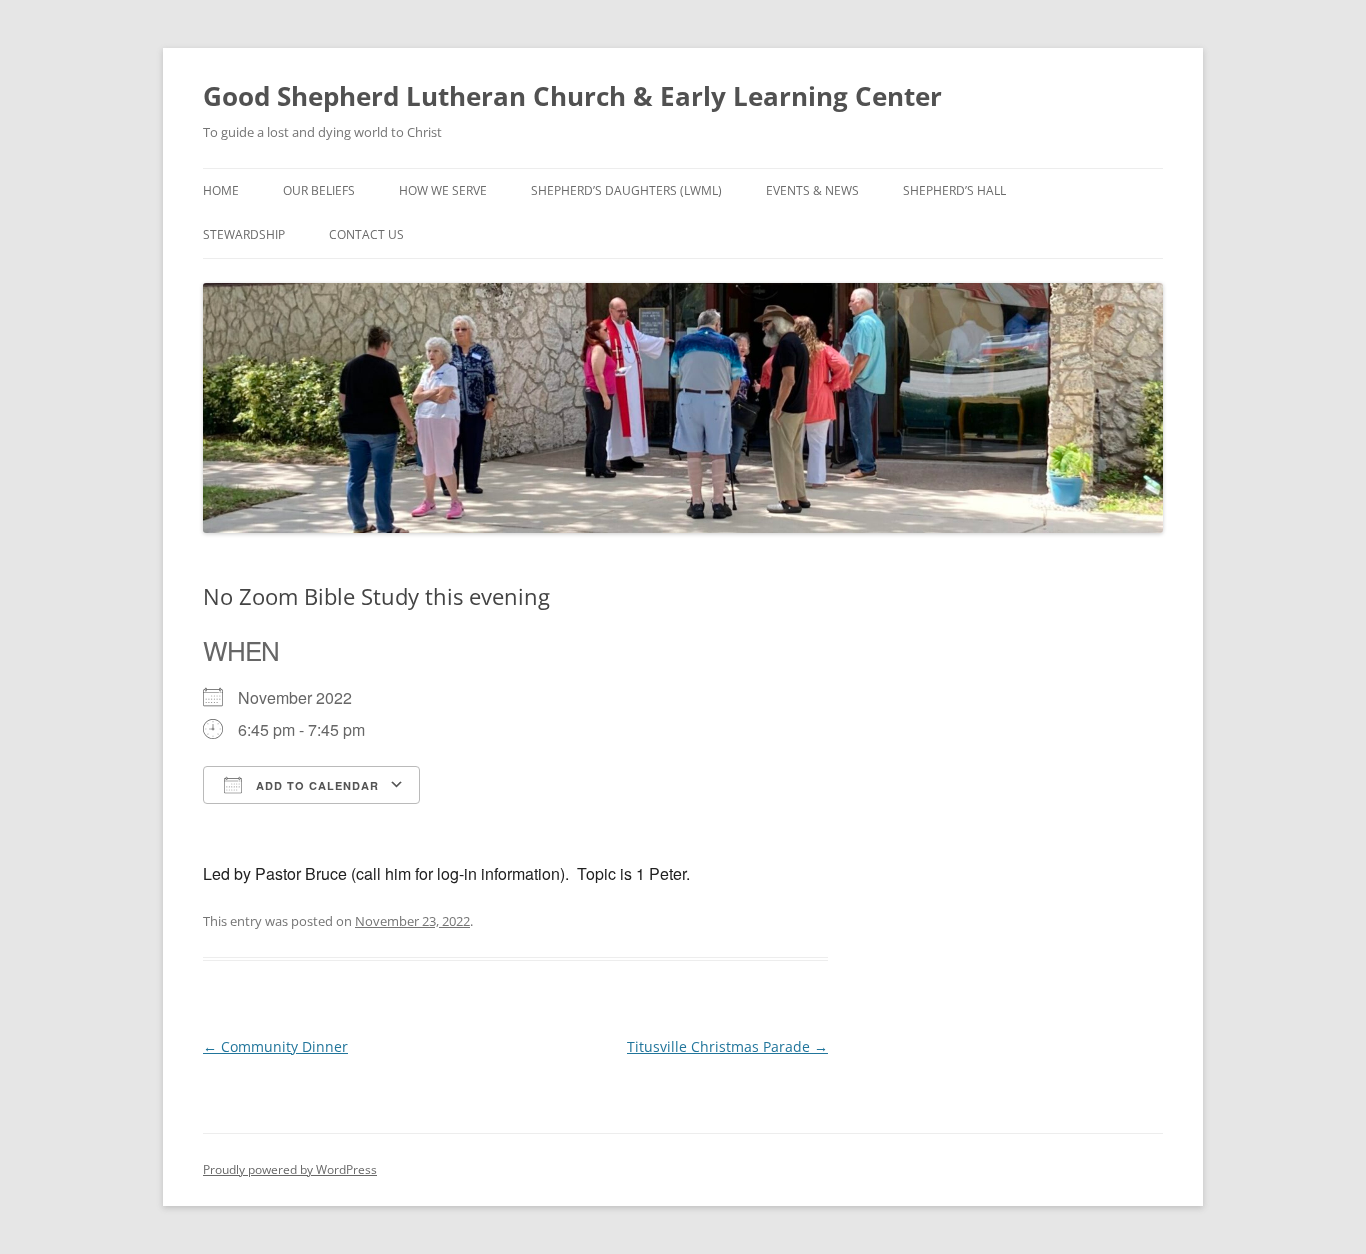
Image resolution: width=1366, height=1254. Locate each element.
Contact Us (366, 234)
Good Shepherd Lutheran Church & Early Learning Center (572, 96)
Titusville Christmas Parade (727, 1046)
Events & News (812, 190)
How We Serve (443, 190)
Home (221, 190)
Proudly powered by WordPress (290, 1169)
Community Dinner (275, 1046)
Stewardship (244, 234)
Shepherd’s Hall (954, 190)
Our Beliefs (319, 190)
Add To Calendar (315, 785)
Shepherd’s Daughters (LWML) (626, 190)
